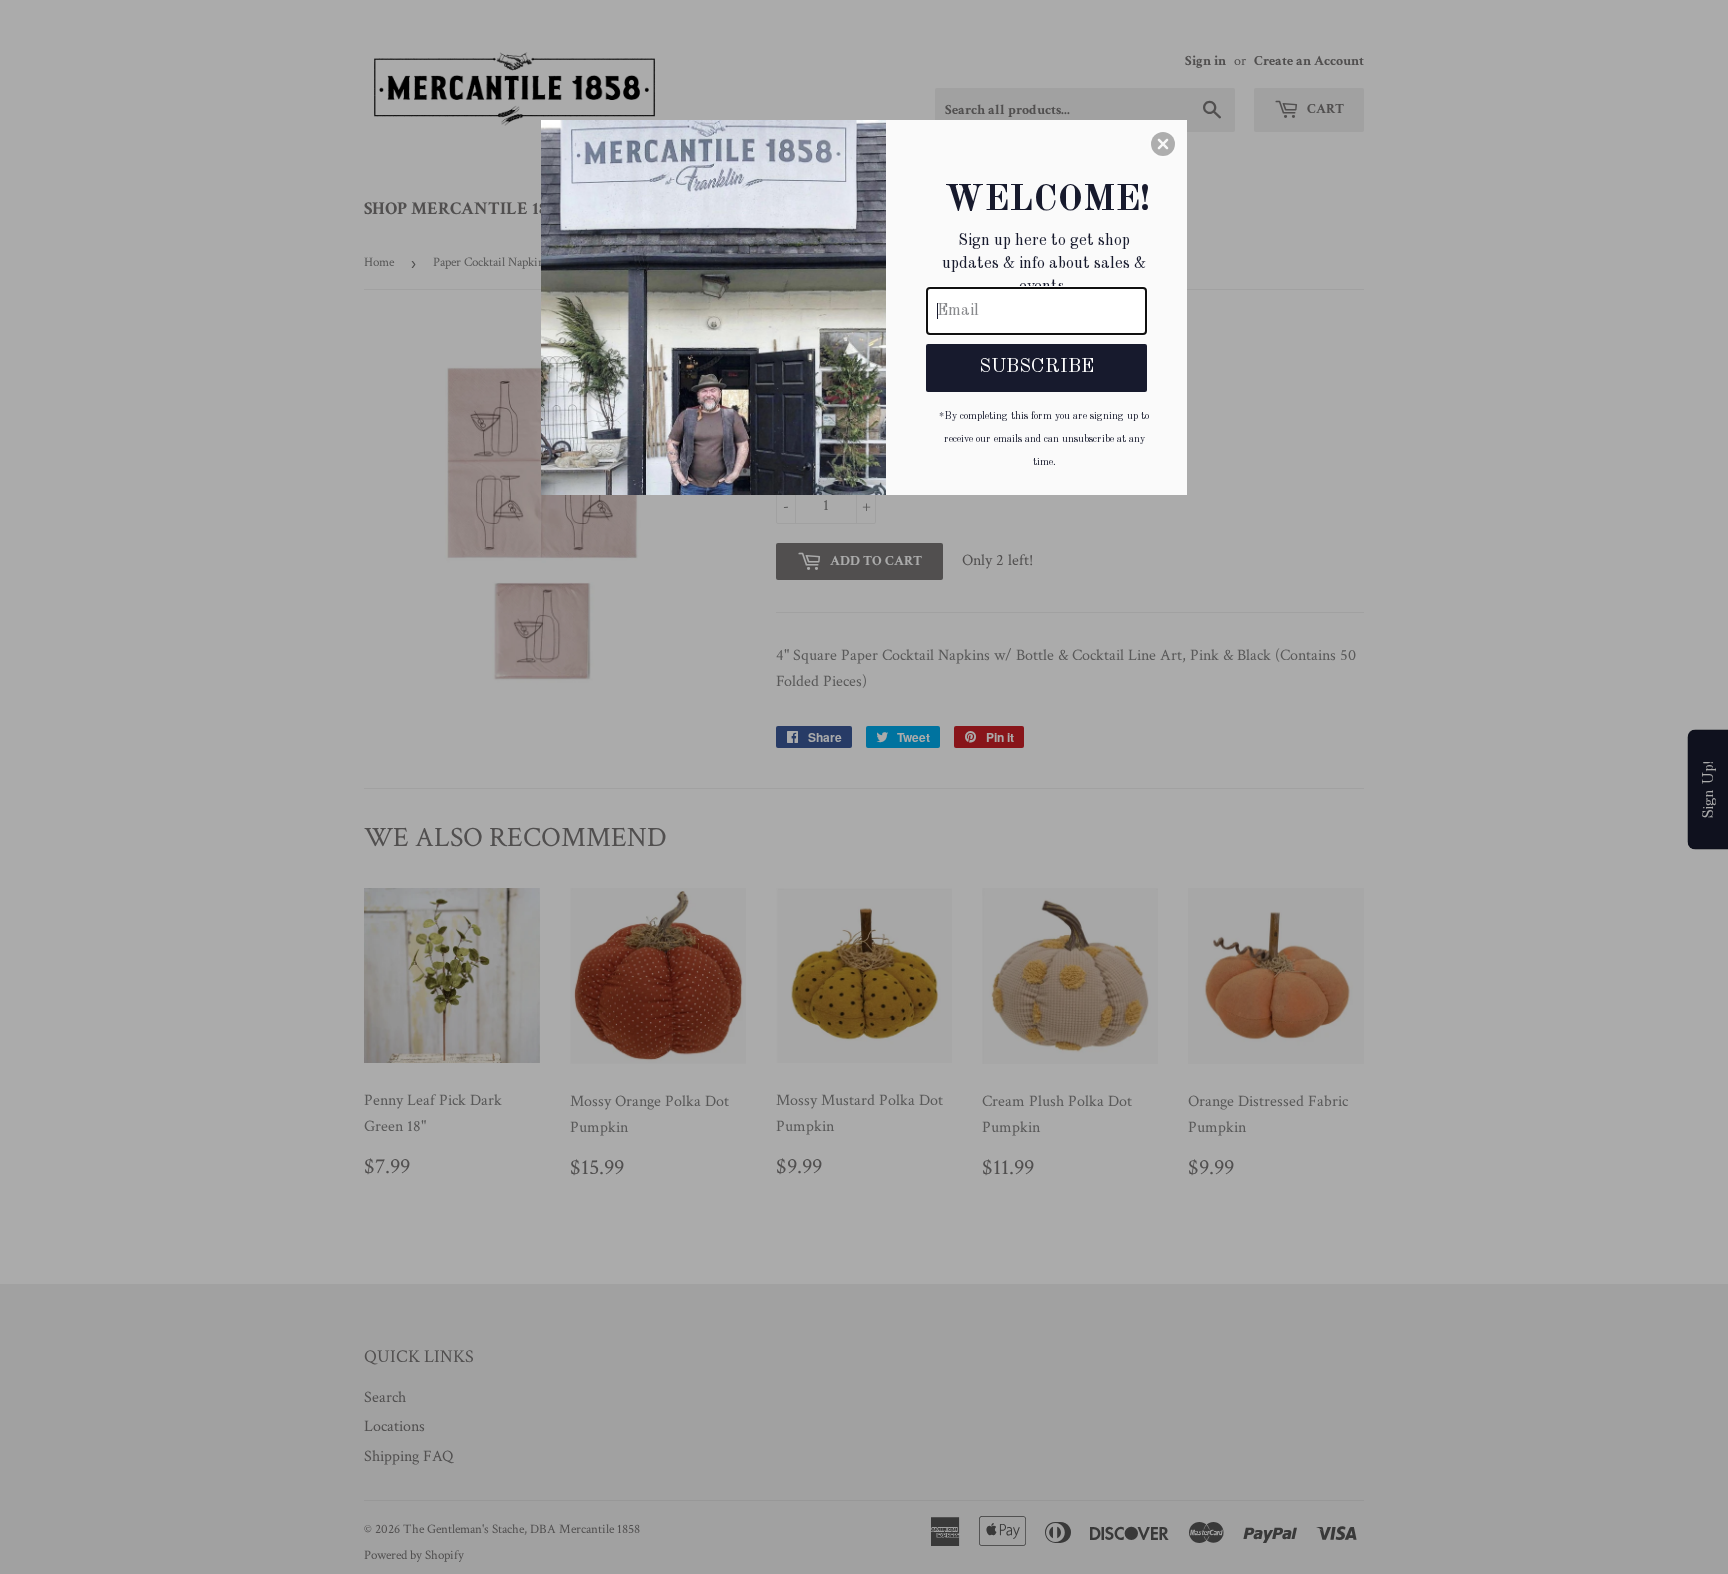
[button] (1163, 144)
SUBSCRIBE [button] (1036, 367)
